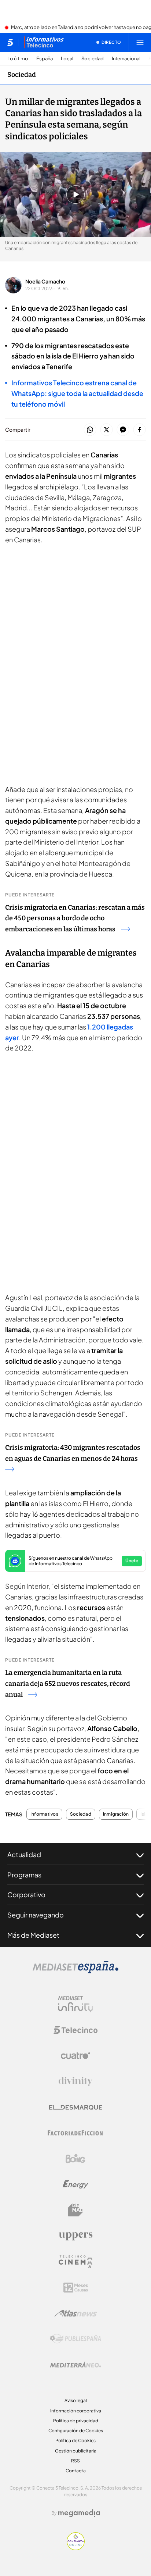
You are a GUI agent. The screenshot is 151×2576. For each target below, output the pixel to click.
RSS (75, 2461)
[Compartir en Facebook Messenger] (123, 430)
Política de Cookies (75, 2441)
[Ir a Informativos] (44, 42)
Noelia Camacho (45, 281)
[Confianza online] (76, 2548)
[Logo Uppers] (75, 2236)
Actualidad (24, 1854)
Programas (24, 1875)
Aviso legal (76, 2400)
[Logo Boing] (75, 2159)
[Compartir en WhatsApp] (90, 430)
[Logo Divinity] (75, 2081)
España (45, 59)
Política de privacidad (76, 2421)
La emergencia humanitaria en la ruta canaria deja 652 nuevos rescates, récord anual (68, 1684)
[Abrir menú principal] (140, 42)
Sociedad (93, 59)
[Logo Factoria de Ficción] (75, 2133)
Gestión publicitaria (76, 2451)
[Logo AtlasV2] (76, 2313)
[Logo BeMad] (75, 2210)
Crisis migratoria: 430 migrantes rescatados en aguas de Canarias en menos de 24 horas (73, 1453)
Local (67, 59)
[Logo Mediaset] (75, 1971)
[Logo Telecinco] (75, 2030)
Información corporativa (76, 2411)
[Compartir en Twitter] (106, 430)
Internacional (126, 59)
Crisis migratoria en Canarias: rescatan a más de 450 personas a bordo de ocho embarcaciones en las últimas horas (75, 918)
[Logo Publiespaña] (75, 2339)
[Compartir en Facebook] (139, 430)
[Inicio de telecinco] (10, 42)
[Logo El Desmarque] (76, 2107)
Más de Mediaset (33, 1935)
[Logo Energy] (75, 2184)
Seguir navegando (36, 1915)
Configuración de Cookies (76, 2431)
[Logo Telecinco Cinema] (75, 2262)
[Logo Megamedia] (79, 2513)
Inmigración (116, 1814)
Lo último (18, 59)
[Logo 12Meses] (76, 2288)
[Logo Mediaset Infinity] (75, 2004)
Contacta (76, 2471)
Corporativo (26, 1894)
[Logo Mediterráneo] (75, 2365)
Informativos (44, 1814)
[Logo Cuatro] (75, 2056)
